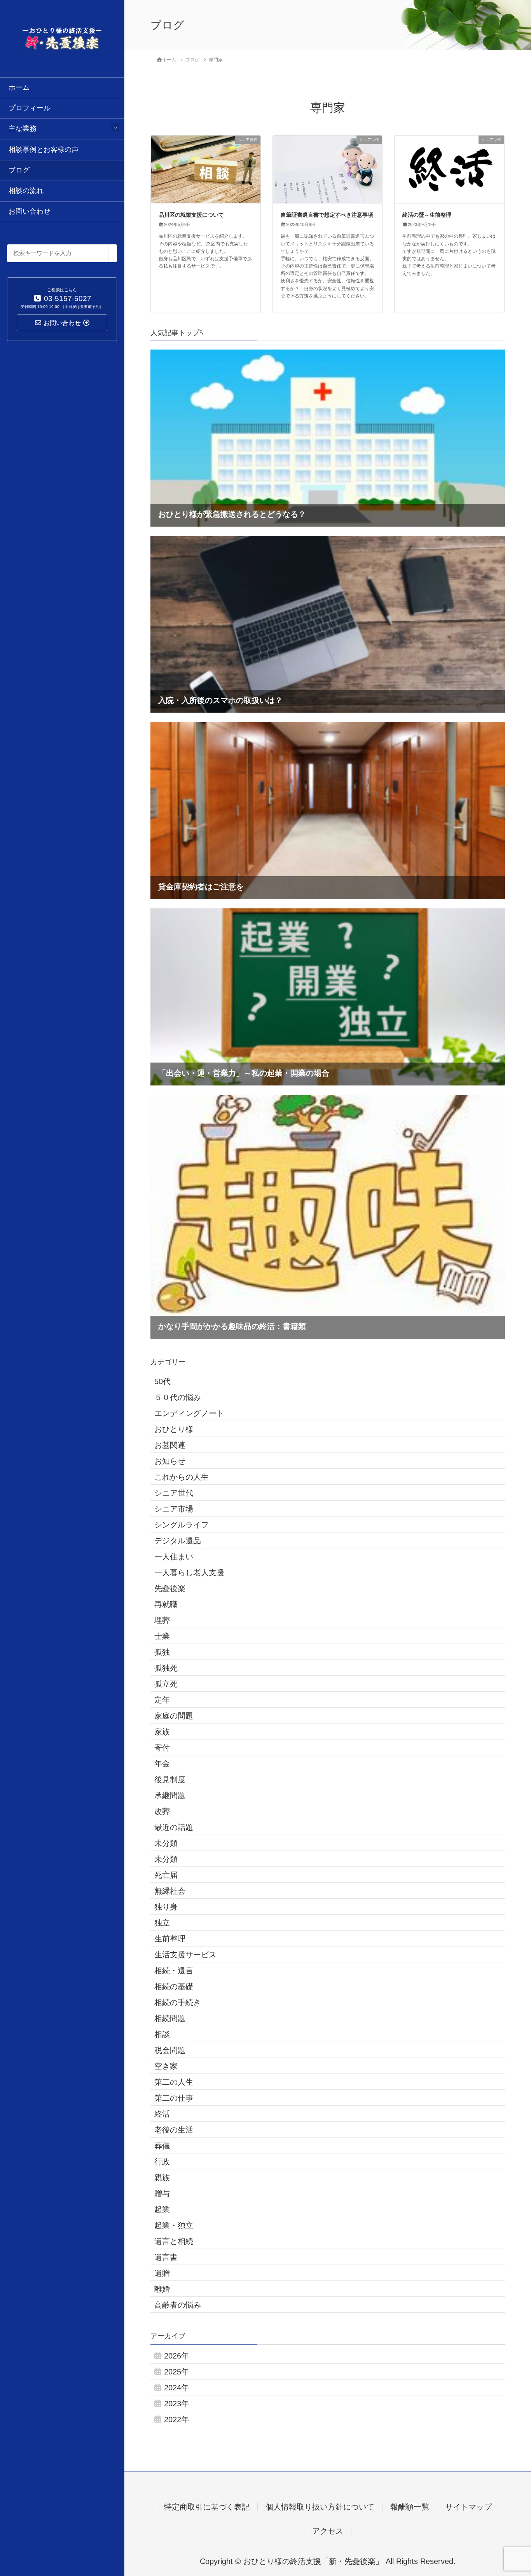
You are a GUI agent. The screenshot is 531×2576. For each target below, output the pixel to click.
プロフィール (30, 108)
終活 (162, 2114)
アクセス (328, 2531)
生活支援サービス (185, 1955)
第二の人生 (174, 2082)
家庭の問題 (174, 1716)
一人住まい (174, 1557)
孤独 (162, 1652)
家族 (162, 1732)
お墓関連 (170, 1445)
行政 (162, 2162)
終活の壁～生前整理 (427, 215)
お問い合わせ (30, 211)
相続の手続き (178, 2002)
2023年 (176, 2404)
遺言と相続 (174, 2241)
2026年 (176, 2356)
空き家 (166, 2066)
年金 (162, 1764)
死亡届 (166, 1875)
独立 (162, 1923)
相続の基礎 (174, 1986)
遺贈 (162, 2273)
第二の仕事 (174, 2098)
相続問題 (170, 2018)
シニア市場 (174, 1509)
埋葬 (162, 1620)
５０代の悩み (178, 1397)
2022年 (176, 2419)
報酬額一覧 (410, 2507)
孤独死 (166, 1668)
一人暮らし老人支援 (189, 1572)
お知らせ (170, 1461)
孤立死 (166, 1684)
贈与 (162, 2193)
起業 (162, 2209)
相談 (162, 2034)
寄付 (162, 1748)
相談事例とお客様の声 (44, 150)
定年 (162, 1700)
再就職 (166, 1604)
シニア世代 (174, 1493)
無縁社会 (170, 1891)
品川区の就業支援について (191, 215)
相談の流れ (26, 191)
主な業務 (23, 129)
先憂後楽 (170, 1588)
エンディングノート (189, 1413)
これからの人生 (182, 1477)
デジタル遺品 (178, 1541)
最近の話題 (174, 1827)
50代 (162, 1381)
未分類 (166, 1843)
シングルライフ (182, 1525)
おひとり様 (174, 1429)
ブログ (19, 170)
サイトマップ (468, 2507)
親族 (162, 2178)
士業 (162, 1636)
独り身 (166, 1907)
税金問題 (170, 2050)
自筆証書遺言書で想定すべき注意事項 (327, 215)
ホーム (19, 87)
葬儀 (162, 2146)
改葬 (162, 1811)
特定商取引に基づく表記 (207, 2507)
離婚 (162, 2289)
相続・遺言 (174, 1971)
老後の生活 (174, 2130)
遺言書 (166, 2257)
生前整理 (170, 1939)
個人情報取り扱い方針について (320, 2507)
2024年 (176, 2388)
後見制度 (170, 1779)
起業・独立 (174, 2225)
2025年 (176, 2372)
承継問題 (170, 1795)
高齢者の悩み (178, 2305)
